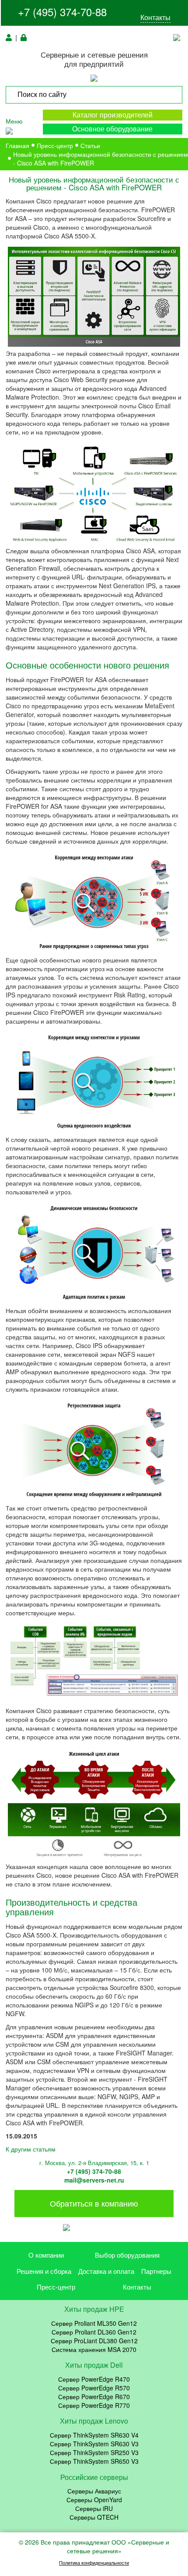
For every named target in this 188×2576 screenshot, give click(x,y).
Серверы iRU (94, 2508)
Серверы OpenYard (94, 2500)
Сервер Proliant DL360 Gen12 (94, 2332)
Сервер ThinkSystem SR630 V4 (94, 2435)
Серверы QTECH (94, 2517)
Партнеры (156, 2271)
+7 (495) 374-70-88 (62, 12)
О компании (46, 2255)
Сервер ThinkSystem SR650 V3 (94, 2461)
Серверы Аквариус (94, 2491)
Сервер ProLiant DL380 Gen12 (94, 2341)
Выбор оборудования (127, 2255)
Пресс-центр (56, 2287)
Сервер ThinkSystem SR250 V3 (94, 2452)
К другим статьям (31, 2149)
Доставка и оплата (106, 2271)
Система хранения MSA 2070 (94, 2349)
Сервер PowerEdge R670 (94, 2397)
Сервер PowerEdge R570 (94, 2388)
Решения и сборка (44, 2271)
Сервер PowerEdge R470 (94, 2379)
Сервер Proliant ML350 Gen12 (94, 2323)
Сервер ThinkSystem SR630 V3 (94, 2444)
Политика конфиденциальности (94, 2563)
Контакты (155, 17)
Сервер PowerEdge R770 (94, 2405)
